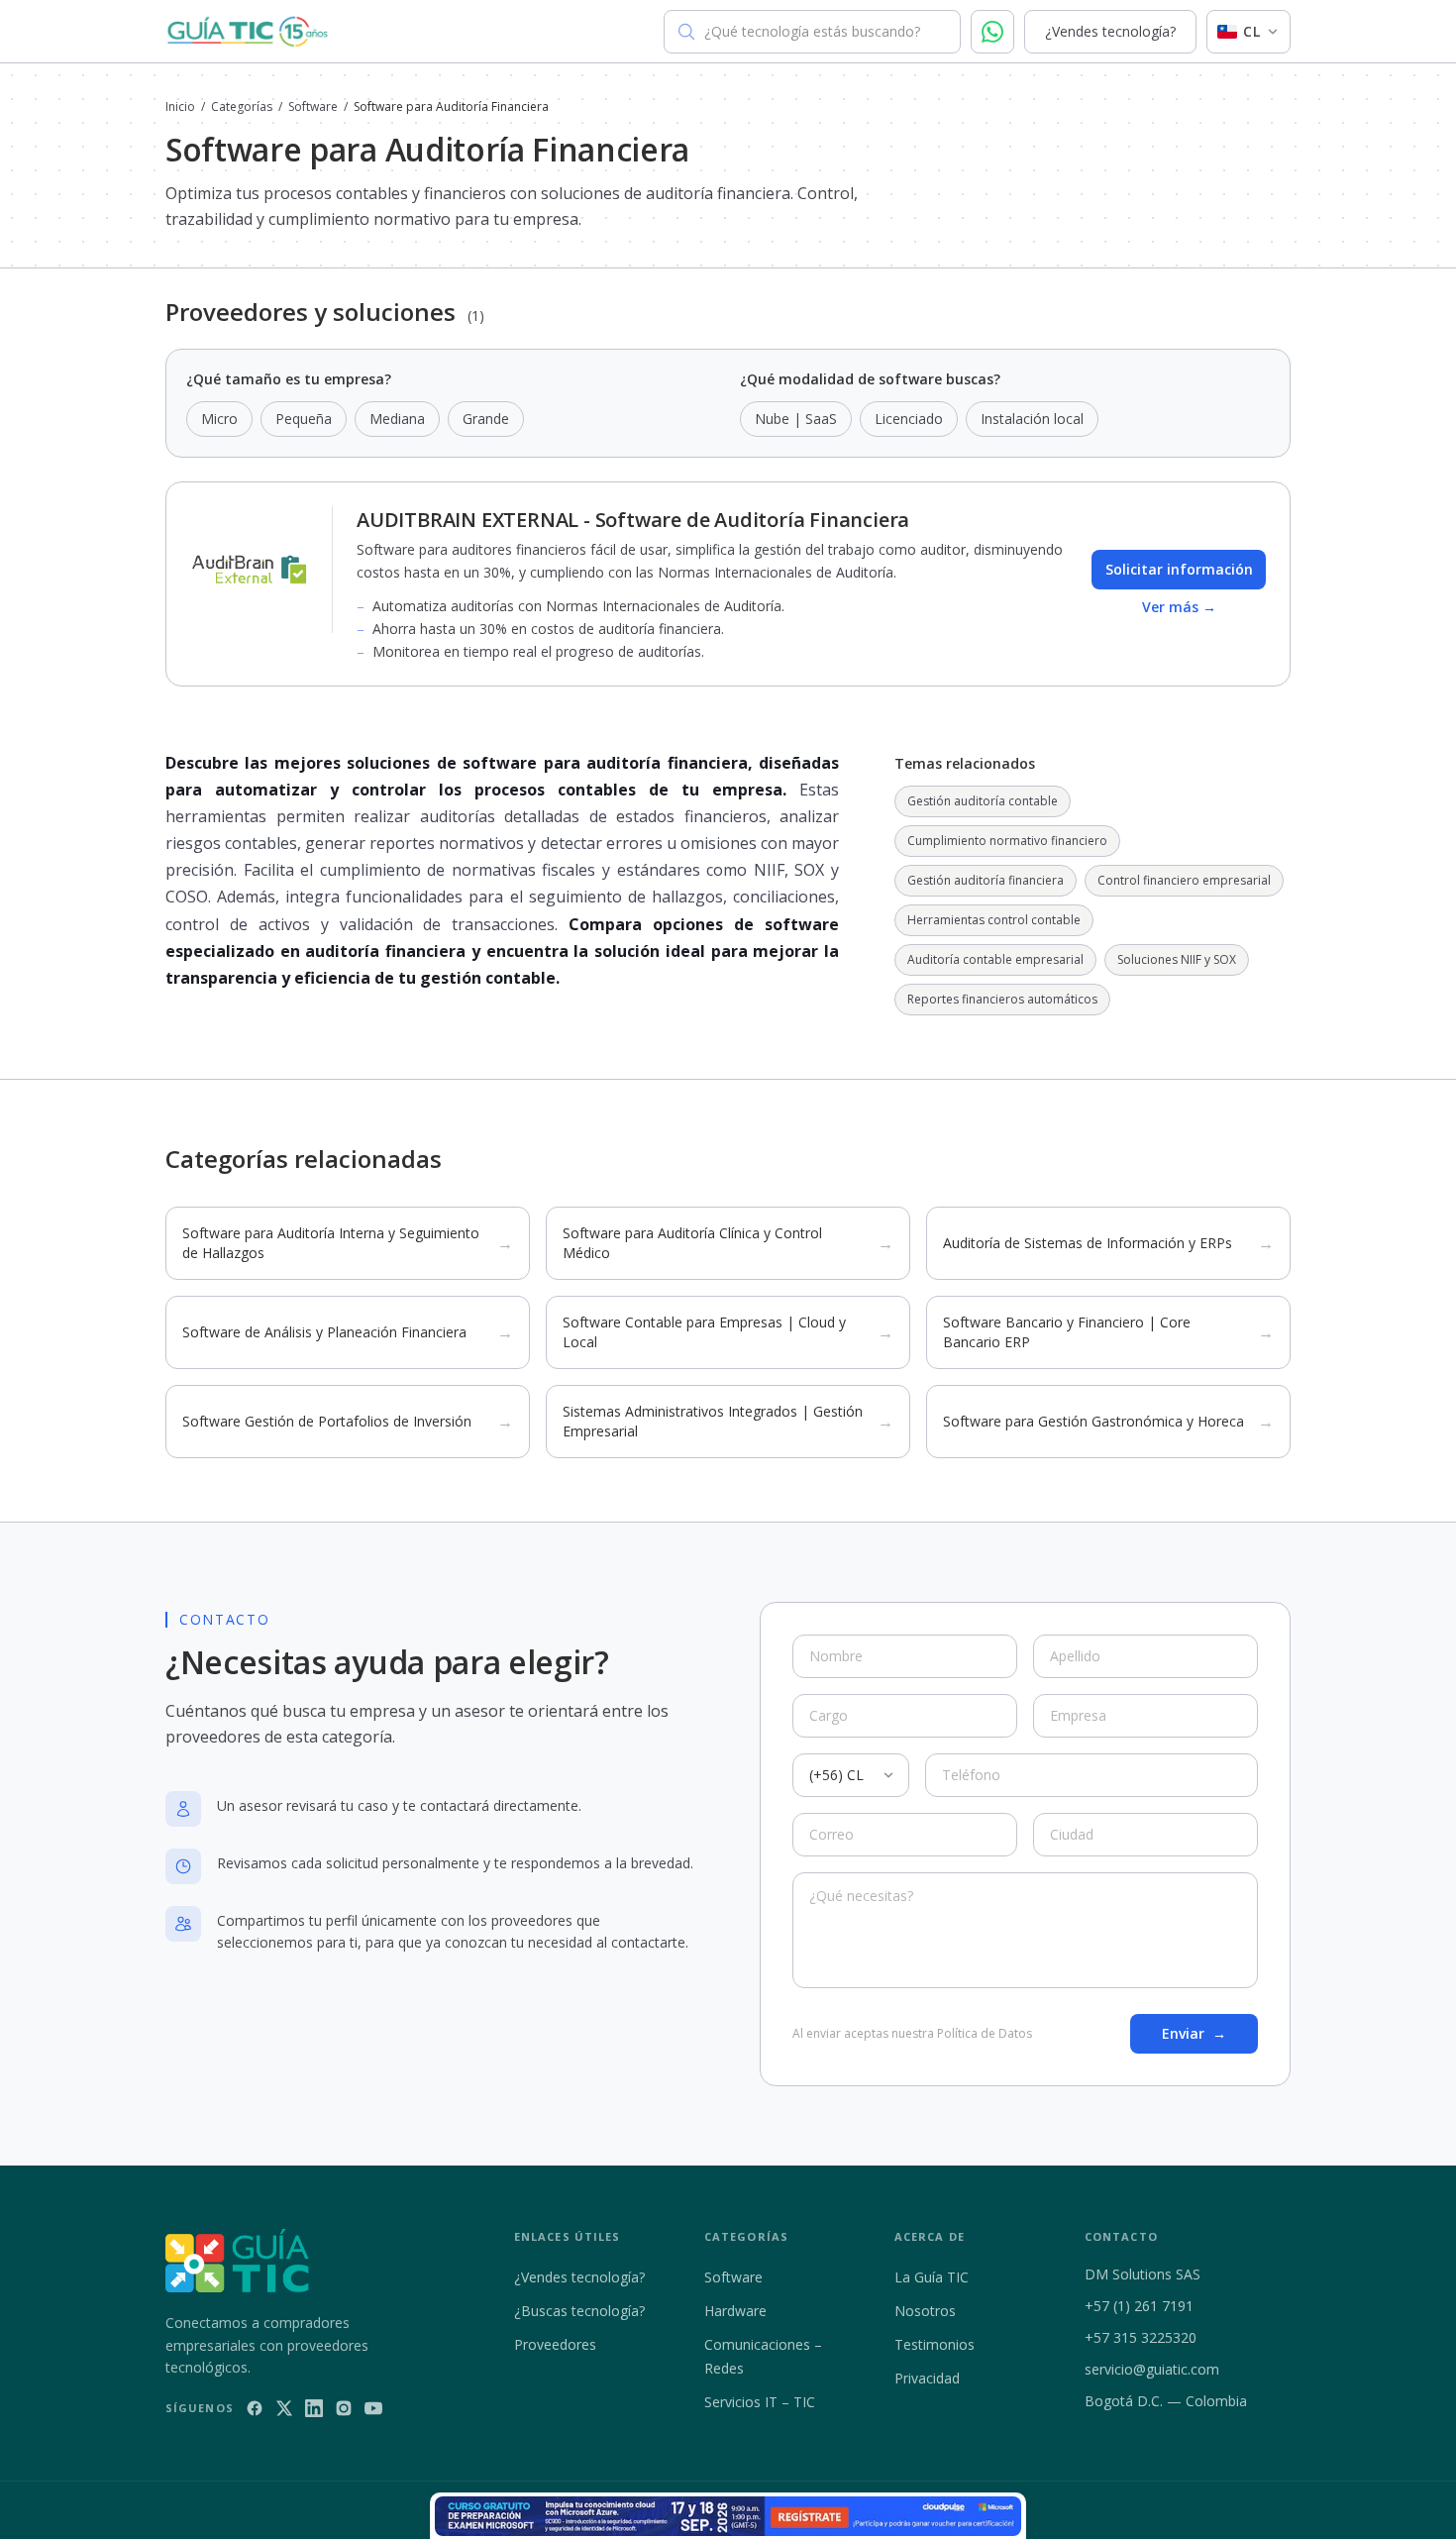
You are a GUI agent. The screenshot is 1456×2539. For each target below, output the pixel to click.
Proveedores (555, 2344)
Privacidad (927, 2378)
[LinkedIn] (314, 2408)
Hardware (735, 2311)
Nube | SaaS (796, 419)
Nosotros (925, 2311)
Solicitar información (1179, 569)
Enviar (1194, 2033)
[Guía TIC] (248, 32)
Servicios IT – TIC (760, 2402)
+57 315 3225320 (1141, 2337)
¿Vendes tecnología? (1110, 31)
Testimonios (935, 2344)
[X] (284, 2408)
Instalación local (1032, 419)
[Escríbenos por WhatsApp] (992, 32)
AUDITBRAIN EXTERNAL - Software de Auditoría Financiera (633, 520)
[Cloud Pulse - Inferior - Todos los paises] (728, 2516)
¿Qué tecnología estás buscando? (812, 31)
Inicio (180, 107)
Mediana (397, 419)
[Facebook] (255, 2408)
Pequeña (304, 419)
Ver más (1179, 607)
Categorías (242, 107)
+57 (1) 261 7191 (1139, 2306)
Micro (219, 419)
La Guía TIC (932, 2277)
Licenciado (909, 419)
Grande (486, 419)
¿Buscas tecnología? (579, 2311)
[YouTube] (373, 2408)
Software (313, 107)
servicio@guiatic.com (1152, 2369)
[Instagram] (344, 2408)
